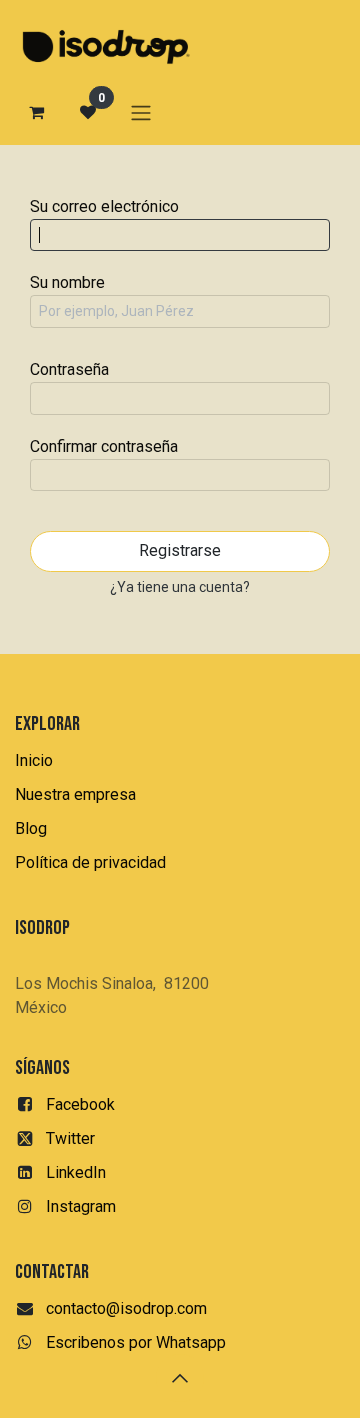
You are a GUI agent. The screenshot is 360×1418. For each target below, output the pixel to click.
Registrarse (180, 550)
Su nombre (67, 282)
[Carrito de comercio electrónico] (36, 112)
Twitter (70, 1138)
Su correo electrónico (104, 206)
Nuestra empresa (75, 794)
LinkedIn (76, 1172)
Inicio (34, 760)
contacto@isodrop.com (126, 1308)
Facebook (80, 1104)
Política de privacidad (90, 862)
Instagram (81, 1206)
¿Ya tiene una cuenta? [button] (180, 587)
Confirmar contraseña (104, 446)
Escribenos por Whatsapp (136, 1342)
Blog (31, 828)
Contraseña (69, 369)
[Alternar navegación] (141, 112)
